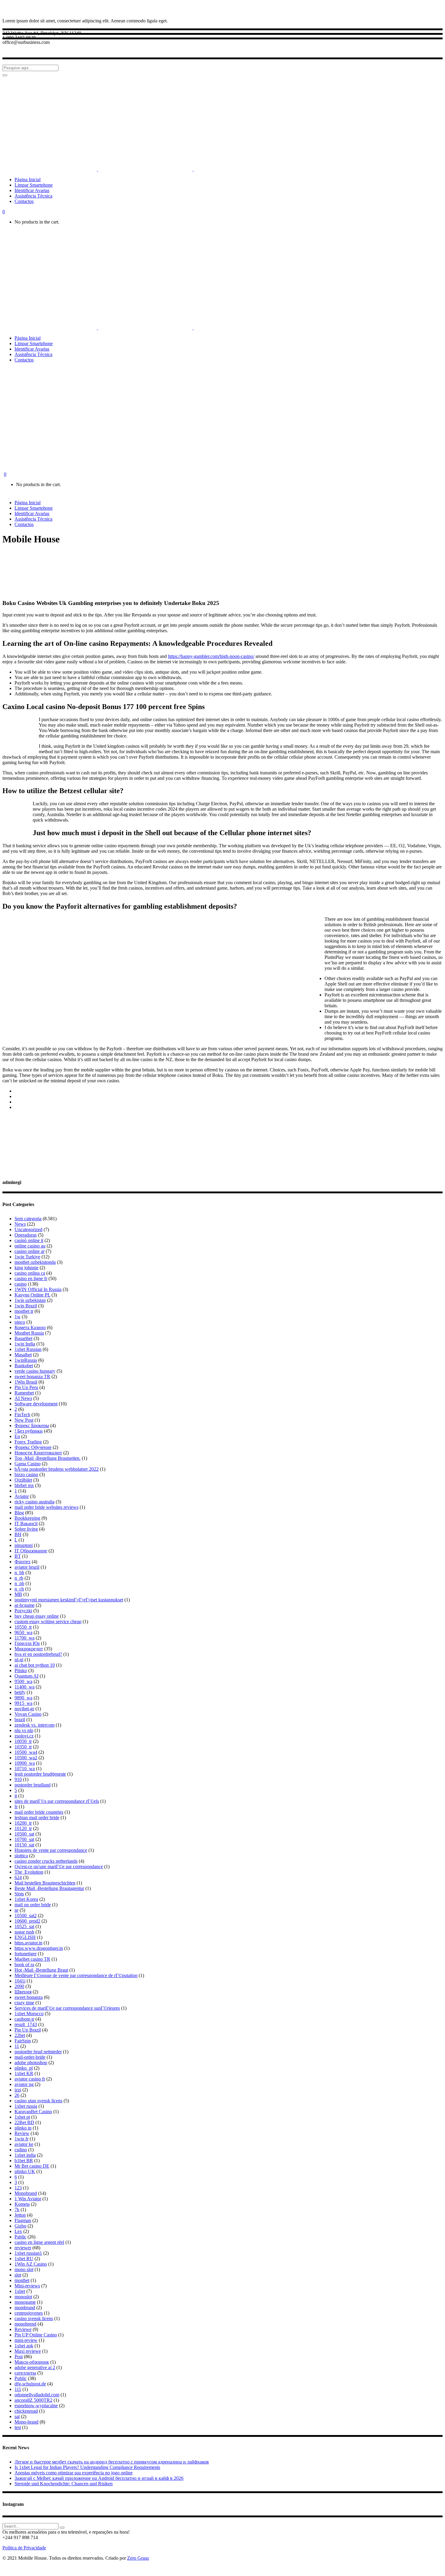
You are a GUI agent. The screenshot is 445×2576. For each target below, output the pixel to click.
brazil (20, 1720)
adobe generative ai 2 (35, 2367)
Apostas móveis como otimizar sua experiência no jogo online (74, 2473)
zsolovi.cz (24, 1736)
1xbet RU (24, 2259)
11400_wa (25, 1687)
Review (22, 2133)
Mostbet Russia (29, 1333)
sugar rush (24, 1932)
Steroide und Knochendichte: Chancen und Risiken (64, 2484)
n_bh (19, 1572)
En (17, 1436)
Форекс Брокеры (32, 1425)
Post (19, 2357)
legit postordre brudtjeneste (40, 1774)
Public (21, 2378)
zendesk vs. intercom (35, 1725)
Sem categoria (28, 1219)
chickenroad (26, 2411)
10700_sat (24, 1839)
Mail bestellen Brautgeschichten (45, 1883)
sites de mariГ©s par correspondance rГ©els (57, 1801)
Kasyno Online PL (32, 1295)
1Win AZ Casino (31, 2264)
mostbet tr (24, 1311)
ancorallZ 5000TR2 (33, 2400)
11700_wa (25, 1638)
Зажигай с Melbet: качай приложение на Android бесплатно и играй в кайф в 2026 (99, 2478)
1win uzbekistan (30, 1300)
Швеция (23, 1992)
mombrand (25, 2308)
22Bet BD (24, 2122)
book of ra (24, 1965)
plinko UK (25, 2171)
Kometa (22, 2204)
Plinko (21, 1670)
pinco (20, 1322)
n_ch (19, 1589)
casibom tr (24, 2019)
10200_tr (23, 1823)
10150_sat (24, 1845)
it (16, 1796)
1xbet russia (26, 2106)
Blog (19, 1513)
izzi (18, 2090)
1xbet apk (24, 2346)
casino (21, 1284)
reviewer (23, 2248)
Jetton (20, 2215)
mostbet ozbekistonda (35, 1262)
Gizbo (20, 2226)
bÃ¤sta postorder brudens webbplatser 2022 (57, 1469)
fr (16, 1807)
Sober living (26, 1529)
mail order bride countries (39, 1812)
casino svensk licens (34, 2318)
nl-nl (19, 1660)
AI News (23, 1398)
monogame (25, 2302)
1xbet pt (22, 2117)
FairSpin (23, 2041)
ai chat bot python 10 (35, 1665)
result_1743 (26, 2024)
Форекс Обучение (33, 1447)
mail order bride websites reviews (46, 1507)
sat (17, 2416)
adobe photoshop (31, 2063)
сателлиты (25, 2373)
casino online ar (30, 1251)
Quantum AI (26, 1676)
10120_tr (23, 1828)
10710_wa (25, 1769)
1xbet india (25, 2155)
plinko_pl (24, 2068)
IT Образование (31, 1551)
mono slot (24, 2269)
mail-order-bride (30, 2057)
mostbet (22, 2280)
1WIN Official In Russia (38, 1289)
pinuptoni (24, 1545)
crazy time (24, 2003)
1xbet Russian (28, 1349)
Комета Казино (30, 1327)
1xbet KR (24, 2073)
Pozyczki (23, 1611)
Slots (19, 1894)
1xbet (20, 2291)
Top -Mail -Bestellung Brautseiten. (48, 1458)
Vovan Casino (28, 1714)
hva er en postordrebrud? (38, 1654)
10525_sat (24, 1926)
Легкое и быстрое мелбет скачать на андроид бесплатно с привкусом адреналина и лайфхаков (112, 2462)
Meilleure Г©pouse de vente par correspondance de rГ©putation (76, 1975)
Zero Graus (138, 2558)
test (18, 2427)
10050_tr (23, 1741)
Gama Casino (28, 1464)
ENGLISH (25, 1937)
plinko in (23, 2128)
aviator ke (24, 2144)
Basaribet (23, 1338)
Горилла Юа (27, 1643)
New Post (24, 1420)
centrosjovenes (29, 2313)
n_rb (19, 1578)
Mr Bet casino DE (32, 2166)
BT (18, 1556)
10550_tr (23, 1627)
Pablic (20, 2237)
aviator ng (24, 2084)
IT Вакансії (26, 1523)
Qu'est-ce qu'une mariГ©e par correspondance (59, 1867)
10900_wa (25, 1763)
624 (18, 1877)
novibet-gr (24, 1709)
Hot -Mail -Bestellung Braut (41, 1970)
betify (20, 1692)
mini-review (26, 2340)
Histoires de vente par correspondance (51, 1850)
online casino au (30, 1246)
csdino (21, 2150)
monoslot (23, 2297)
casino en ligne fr (31, 1278)
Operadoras (26, 1235)
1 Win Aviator (28, 2199)
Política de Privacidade (24, 2548)
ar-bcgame (25, 1605)
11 (17, 2046)
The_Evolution (29, 1872)
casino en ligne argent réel (39, 2242)
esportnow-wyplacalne (36, 2406)
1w (18, 1317)
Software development (36, 1404)
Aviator (22, 1496)
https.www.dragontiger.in (39, 1948)
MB (18, 1594)
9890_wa (23, 1698)
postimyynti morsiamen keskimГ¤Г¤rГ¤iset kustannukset (69, 1600)
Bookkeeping (27, 1518)
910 (18, 1779)
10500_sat (24, 1834)
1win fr (21, 2139)
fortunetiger (26, 1954)
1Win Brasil (26, 1382)
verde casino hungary (35, 1371)
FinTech (22, 1415)
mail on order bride (33, 1905)
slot (18, 2275)
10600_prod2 (27, 1921)
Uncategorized (28, 1229)
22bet (20, 2035)
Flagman (23, 2220)
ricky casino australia (35, 1502)
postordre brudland (33, 1785)
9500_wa (23, 1681)
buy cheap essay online (37, 1616)
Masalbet (23, 1355)
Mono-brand (26, 2422)
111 (18, 2389)
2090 (19, 1986)
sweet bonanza (29, 1997)
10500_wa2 (26, 1758)
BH (18, 1534)
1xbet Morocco (29, 2014)
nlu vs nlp (24, 1730)
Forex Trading (28, 1442)
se (16, 1910)
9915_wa (23, 1703)
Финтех (23, 1562)
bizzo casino (26, 1474)
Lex (18, 2231)
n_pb (19, 1583)
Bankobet (24, 1366)
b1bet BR (24, 2161)
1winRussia (26, 1360)
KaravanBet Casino (33, 2112)
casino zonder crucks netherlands (46, 1861)
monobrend (25, 2324)
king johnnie (26, 1268)
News (20, 1224)
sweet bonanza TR (32, 1376)
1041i (20, 1981)
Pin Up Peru (26, 1387)
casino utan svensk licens (38, 2101)
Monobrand (26, 2193)
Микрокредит (29, 1649)
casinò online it (29, 1240)
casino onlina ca (30, 1273)
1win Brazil (26, 1306)
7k (17, 2210)
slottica (21, 1856)
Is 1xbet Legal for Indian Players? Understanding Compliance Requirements (87, 2467)
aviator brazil (27, 1567)
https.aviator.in (28, 1943)
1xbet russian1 (28, 2253)
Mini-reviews (27, 2286)
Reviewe (23, 2329)
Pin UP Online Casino (36, 2335)
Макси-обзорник (32, 2362)
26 (17, 2095)
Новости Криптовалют (38, 1453)
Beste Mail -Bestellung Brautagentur (49, 1888)
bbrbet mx (24, 1485)
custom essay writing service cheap (48, 1621)
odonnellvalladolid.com (37, 2395)
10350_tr (23, 1747)
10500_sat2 (26, 1916)
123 (18, 2188)
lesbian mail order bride (37, 1818)
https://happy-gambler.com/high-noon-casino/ (211, 656)
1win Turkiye (27, 1257)
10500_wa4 (26, 1752)
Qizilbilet (23, 1480)
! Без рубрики (29, 1431)
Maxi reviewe (28, 2351)
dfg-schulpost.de (30, 2384)
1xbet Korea (26, 1899)
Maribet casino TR (32, 1959)
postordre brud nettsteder (38, 2052)
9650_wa (23, 1632)
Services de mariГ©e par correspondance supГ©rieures (67, 2008)
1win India (25, 1344)
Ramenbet (24, 1393)
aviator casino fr (30, 2079)
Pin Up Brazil (28, 2030)
